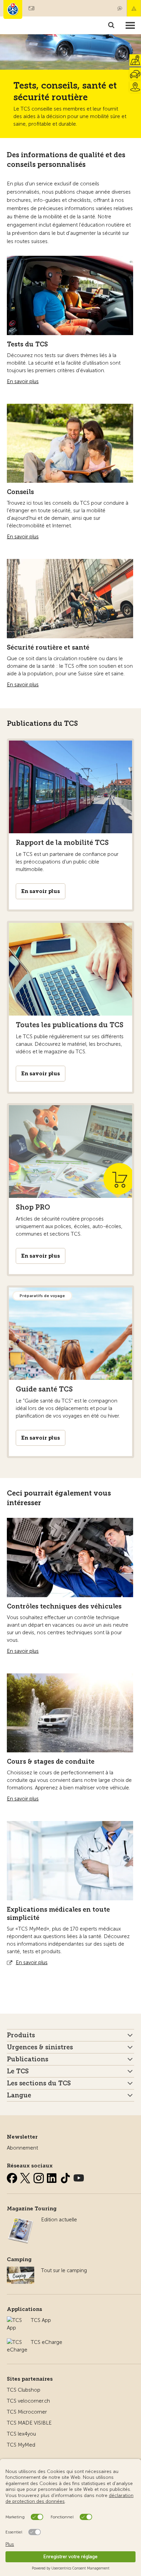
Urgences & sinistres (40, 2047)
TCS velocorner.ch (28, 2401)
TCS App (41, 2320)
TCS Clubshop (24, 2390)
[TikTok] (66, 2177)
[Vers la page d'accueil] (13, 9)
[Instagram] (39, 2177)
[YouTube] (79, 2177)
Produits (21, 2035)
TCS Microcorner (27, 2412)
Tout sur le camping (64, 2270)
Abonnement (22, 2148)
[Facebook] (13, 2177)
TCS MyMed (21, 2445)
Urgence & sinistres (134, 8)
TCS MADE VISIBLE (29, 2423)
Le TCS (18, 2071)
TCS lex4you (21, 2434)
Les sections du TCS (39, 2083)
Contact (120, 8)
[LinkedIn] (53, 2177)
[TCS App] (15, 2320)
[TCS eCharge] (17, 2342)
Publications (28, 2059)
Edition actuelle (59, 2220)
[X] (26, 2177)
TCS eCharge (47, 2342)
